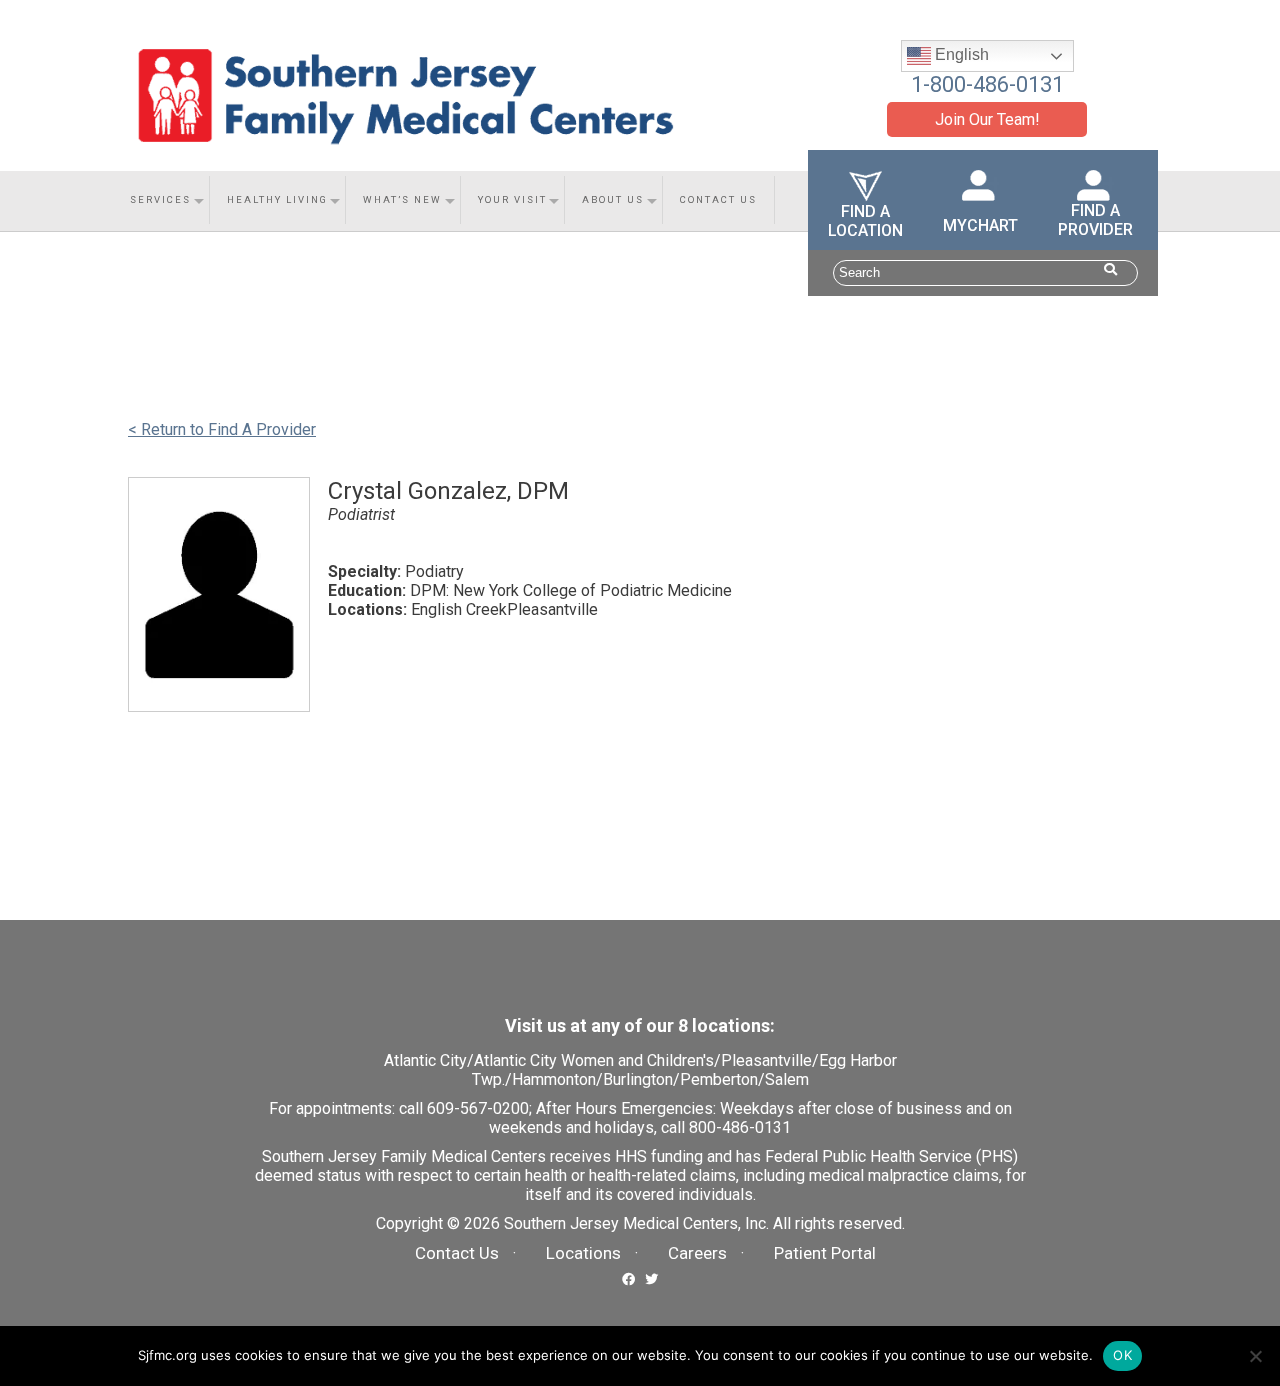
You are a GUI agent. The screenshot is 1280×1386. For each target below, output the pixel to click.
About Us (613, 199)
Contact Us (718, 199)
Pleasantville (766, 1060)
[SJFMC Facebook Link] (628, 1277)
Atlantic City (425, 1060)
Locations (583, 1253)
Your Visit (512, 199)
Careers (697, 1253)
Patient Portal (825, 1253)
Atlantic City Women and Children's (594, 1060)
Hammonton (554, 1079)
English (960, 54)
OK (1122, 1355)
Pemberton (719, 1079)
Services (160, 199)
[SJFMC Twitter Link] (651, 1277)
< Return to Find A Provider (222, 429)
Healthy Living (277, 199)
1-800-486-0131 (987, 84)
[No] (1255, 1356)
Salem (787, 1079)
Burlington (638, 1079)
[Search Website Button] (1110, 269)
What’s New (402, 199)
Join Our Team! (987, 119)
